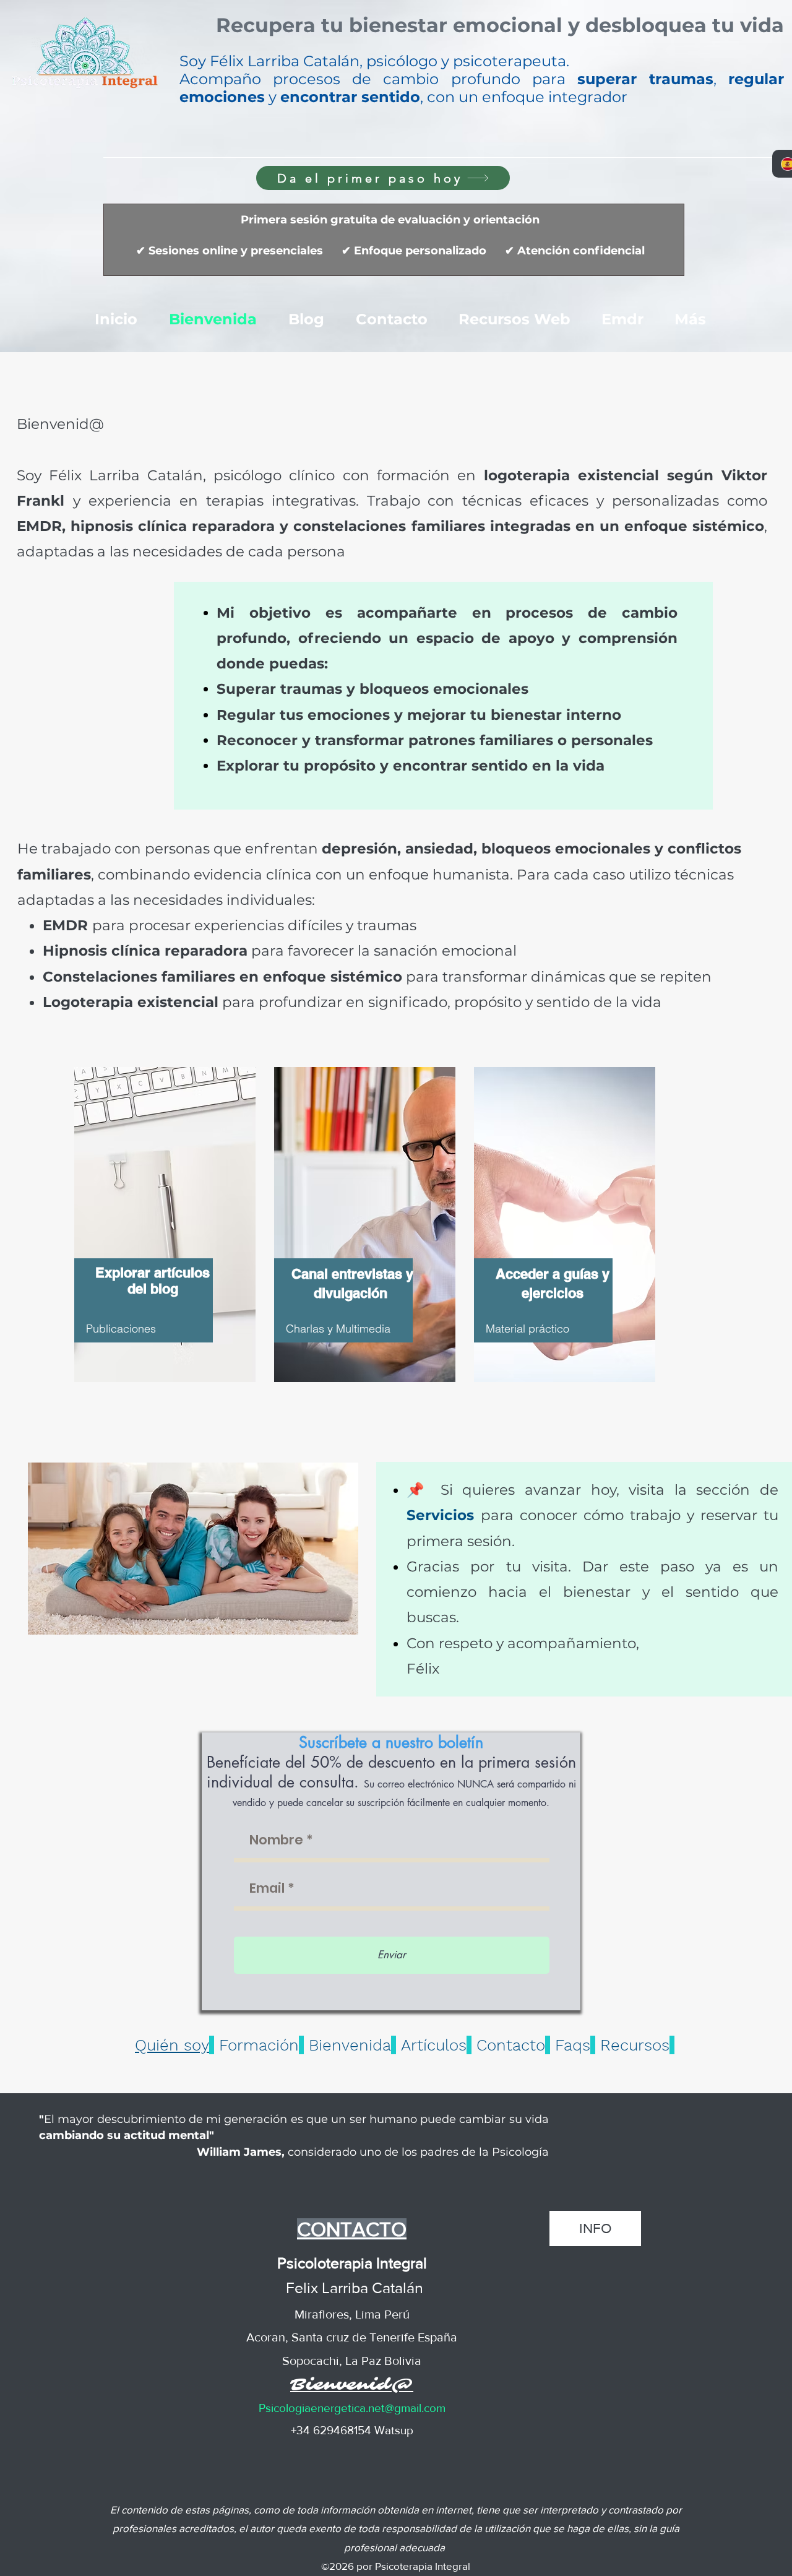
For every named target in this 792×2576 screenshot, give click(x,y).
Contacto (511, 2045)
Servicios (444, 1515)
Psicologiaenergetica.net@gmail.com (352, 2408)
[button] (500, 28)
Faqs (573, 2045)
